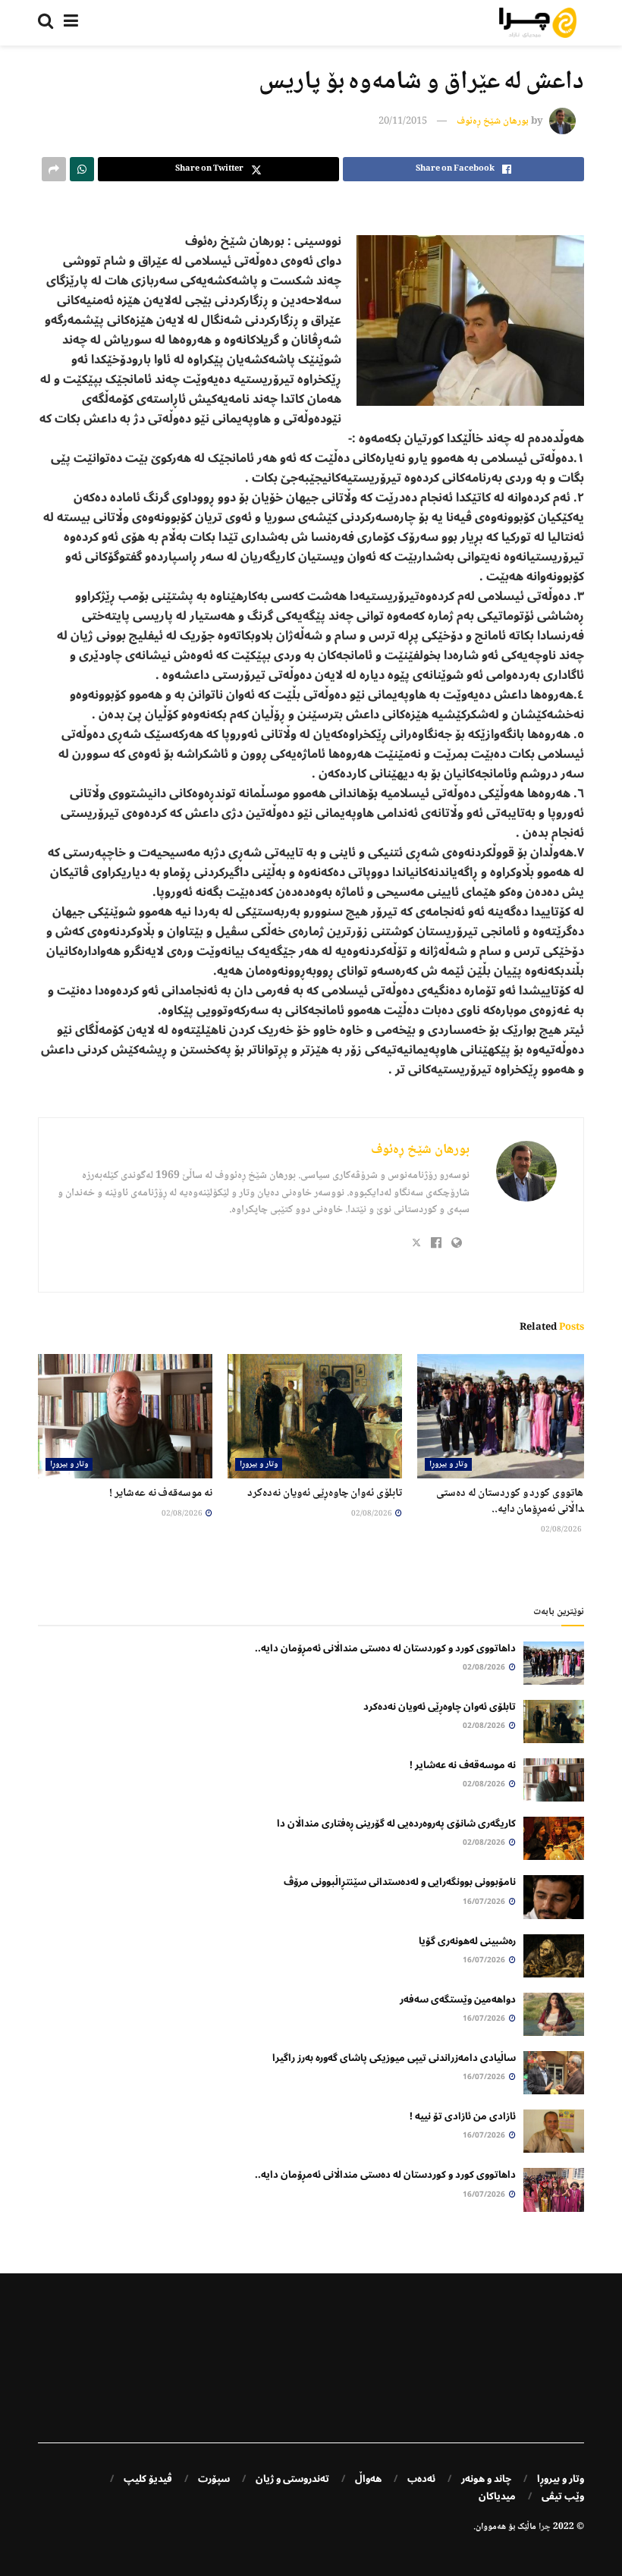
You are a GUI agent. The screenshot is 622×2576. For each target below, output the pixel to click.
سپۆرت (214, 2479)
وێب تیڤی (563, 2496)
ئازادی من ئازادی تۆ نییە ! (463, 2116)
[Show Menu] (71, 23)
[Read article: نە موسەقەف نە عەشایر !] (125, 1416)
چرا (545, 2527)
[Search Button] (46, 23)
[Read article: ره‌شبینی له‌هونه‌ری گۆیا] (554, 1956)
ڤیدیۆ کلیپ (148, 2479)
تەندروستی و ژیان (292, 2479)
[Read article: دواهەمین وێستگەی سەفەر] (554, 2014)
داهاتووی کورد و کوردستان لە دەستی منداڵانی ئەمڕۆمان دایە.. (514, 1502)
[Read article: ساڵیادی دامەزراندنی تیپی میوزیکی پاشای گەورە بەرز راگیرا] (554, 2073)
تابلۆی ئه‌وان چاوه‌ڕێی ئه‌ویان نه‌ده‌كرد (325, 1494)
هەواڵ (368, 2479)
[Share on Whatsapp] (82, 169)
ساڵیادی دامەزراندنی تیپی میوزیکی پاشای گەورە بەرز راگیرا (394, 2058)
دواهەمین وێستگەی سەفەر (458, 2000)
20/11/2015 (403, 121)
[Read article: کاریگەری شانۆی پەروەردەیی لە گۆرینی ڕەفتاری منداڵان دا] (554, 1838)
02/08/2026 (562, 1530)
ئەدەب (421, 2479)
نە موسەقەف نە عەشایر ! (161, 1494)
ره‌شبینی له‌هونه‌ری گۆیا (467, 1941)
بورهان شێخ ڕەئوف (493, 121)
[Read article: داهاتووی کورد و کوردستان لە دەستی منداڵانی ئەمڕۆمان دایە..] (504, 1416)
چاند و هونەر (486, 2479)
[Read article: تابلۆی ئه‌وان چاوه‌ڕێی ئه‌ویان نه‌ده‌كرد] (315, 1416)
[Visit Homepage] (538, 23)
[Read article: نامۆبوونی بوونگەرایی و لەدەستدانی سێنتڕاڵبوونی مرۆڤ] (554, 1897)
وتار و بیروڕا (448, 1464)
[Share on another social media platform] (54, 169)
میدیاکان (497, 2496)
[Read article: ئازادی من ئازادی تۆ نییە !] (554, 2131)
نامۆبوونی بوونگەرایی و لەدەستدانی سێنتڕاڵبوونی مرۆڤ (400, 1882)
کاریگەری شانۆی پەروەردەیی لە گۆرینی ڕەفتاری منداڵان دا (396, 1824)
